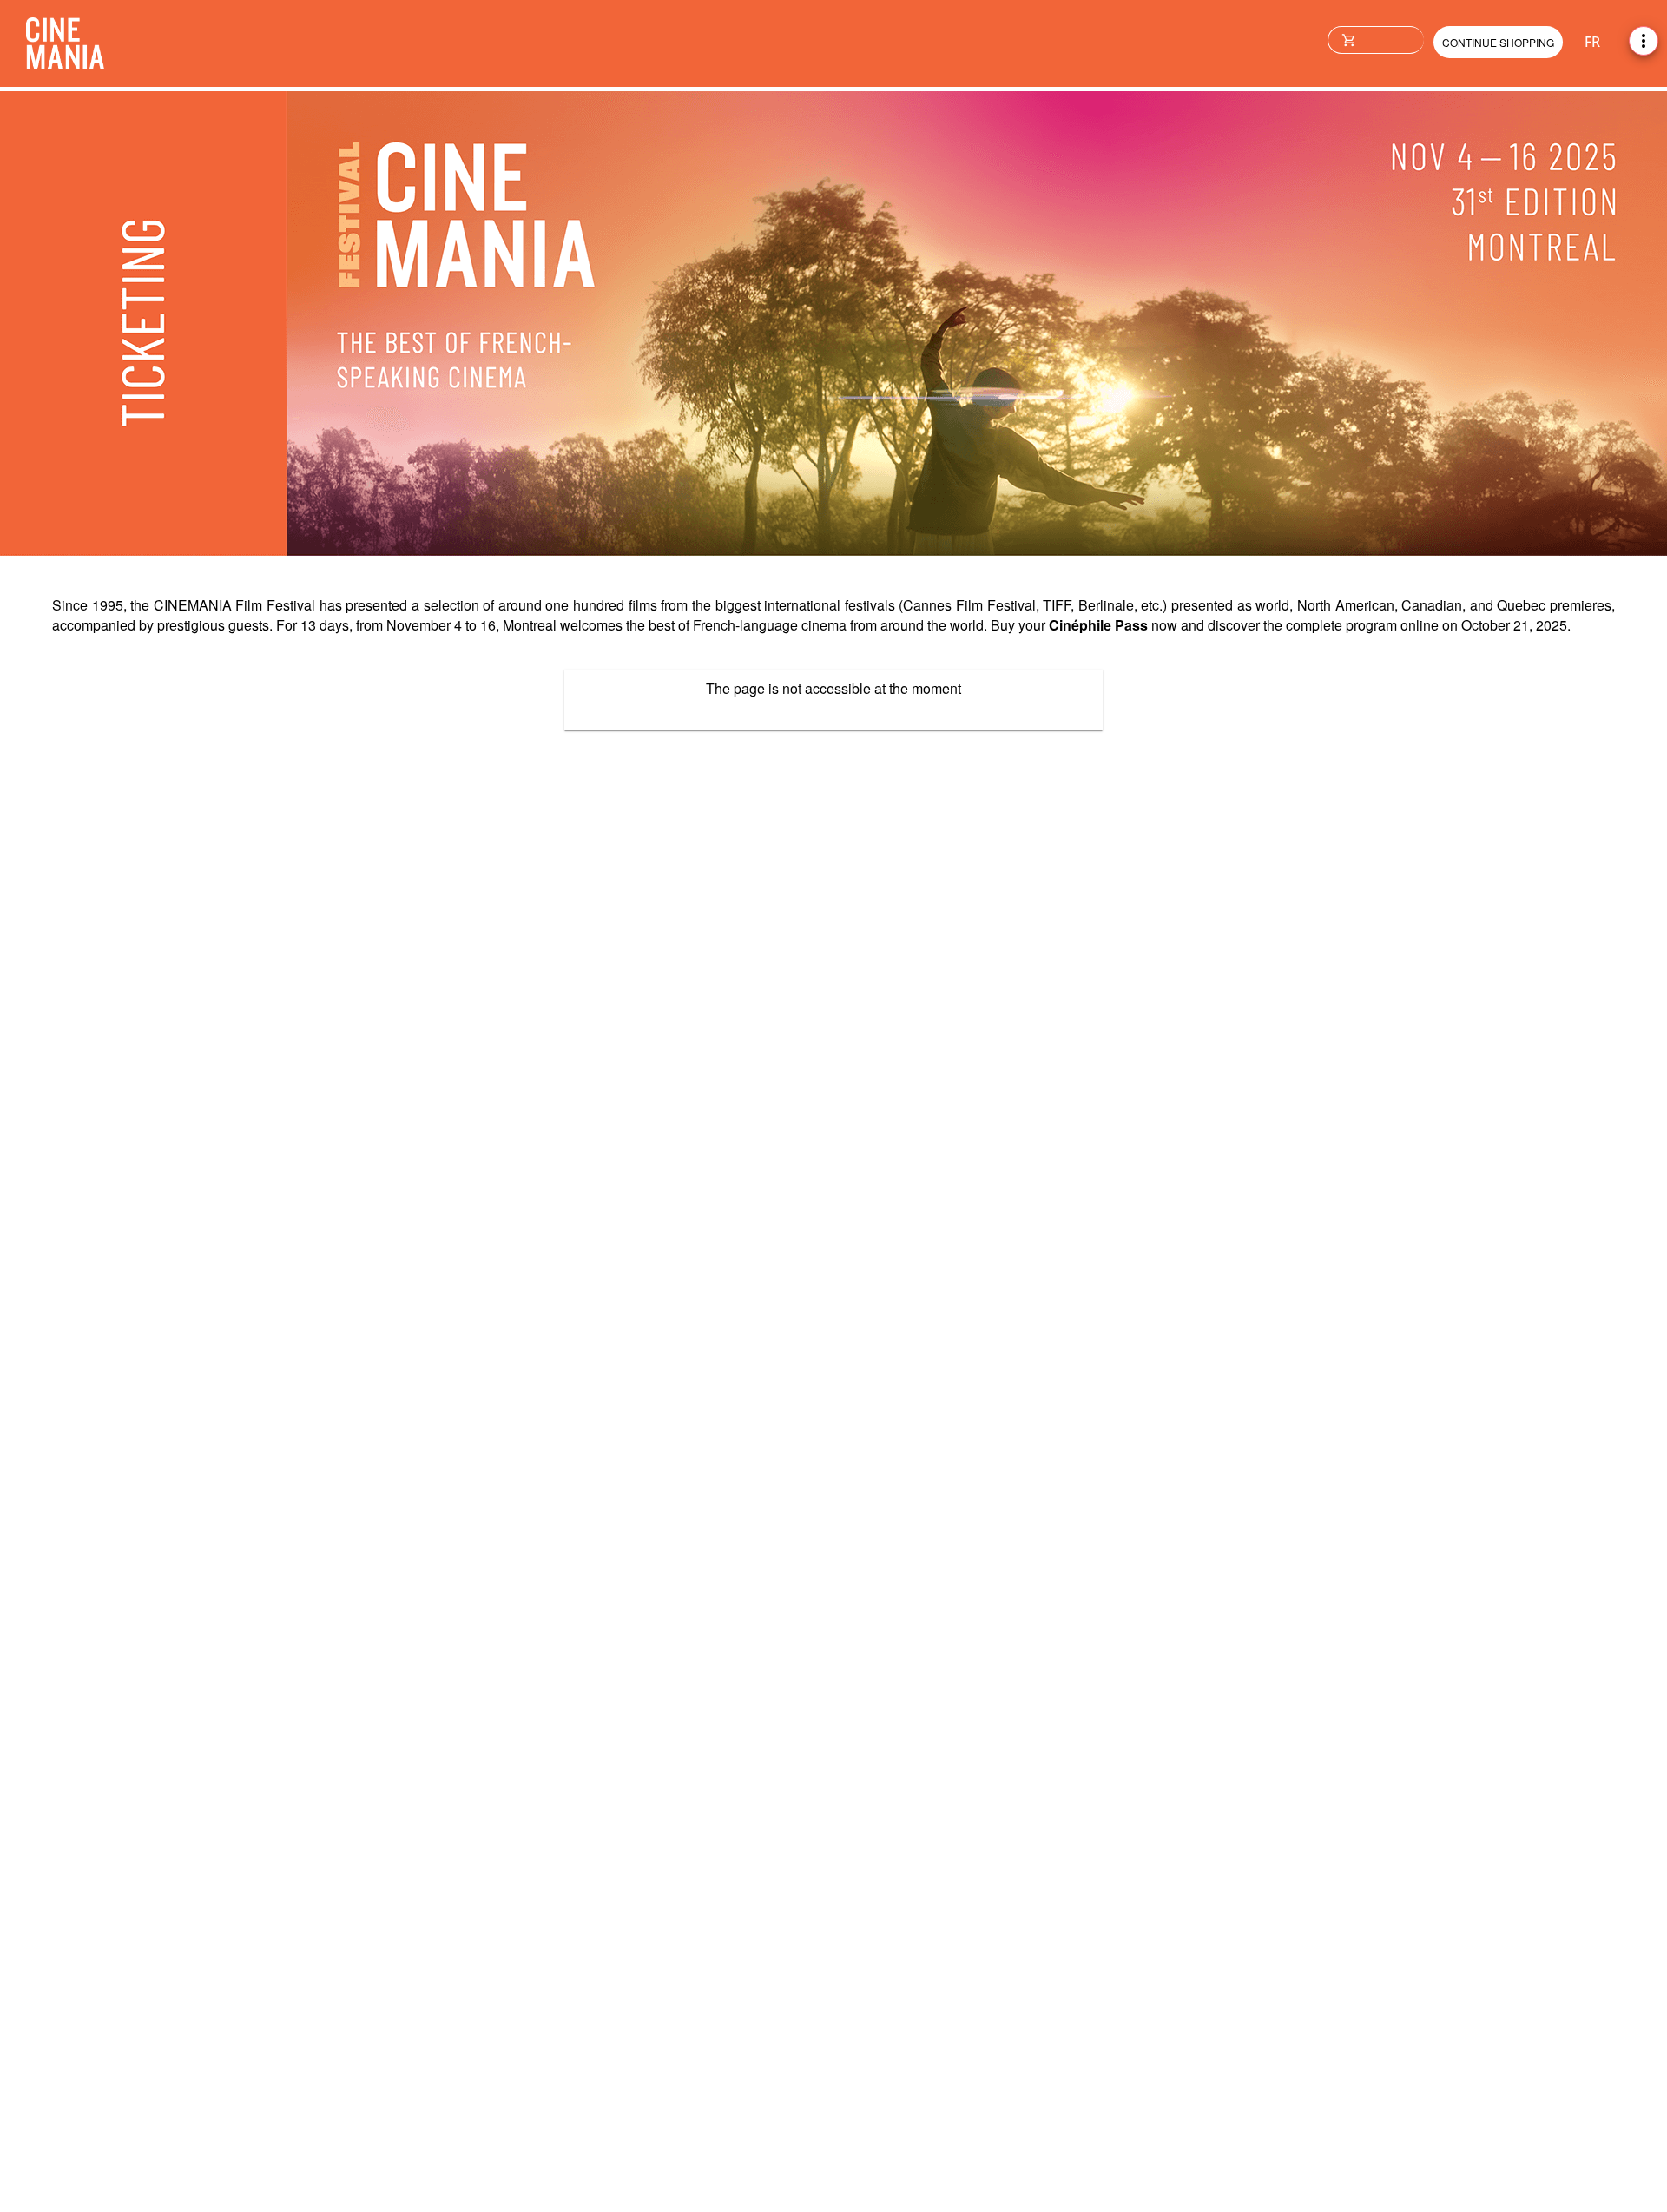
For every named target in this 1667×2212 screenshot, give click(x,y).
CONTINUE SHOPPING (1498, 42)
